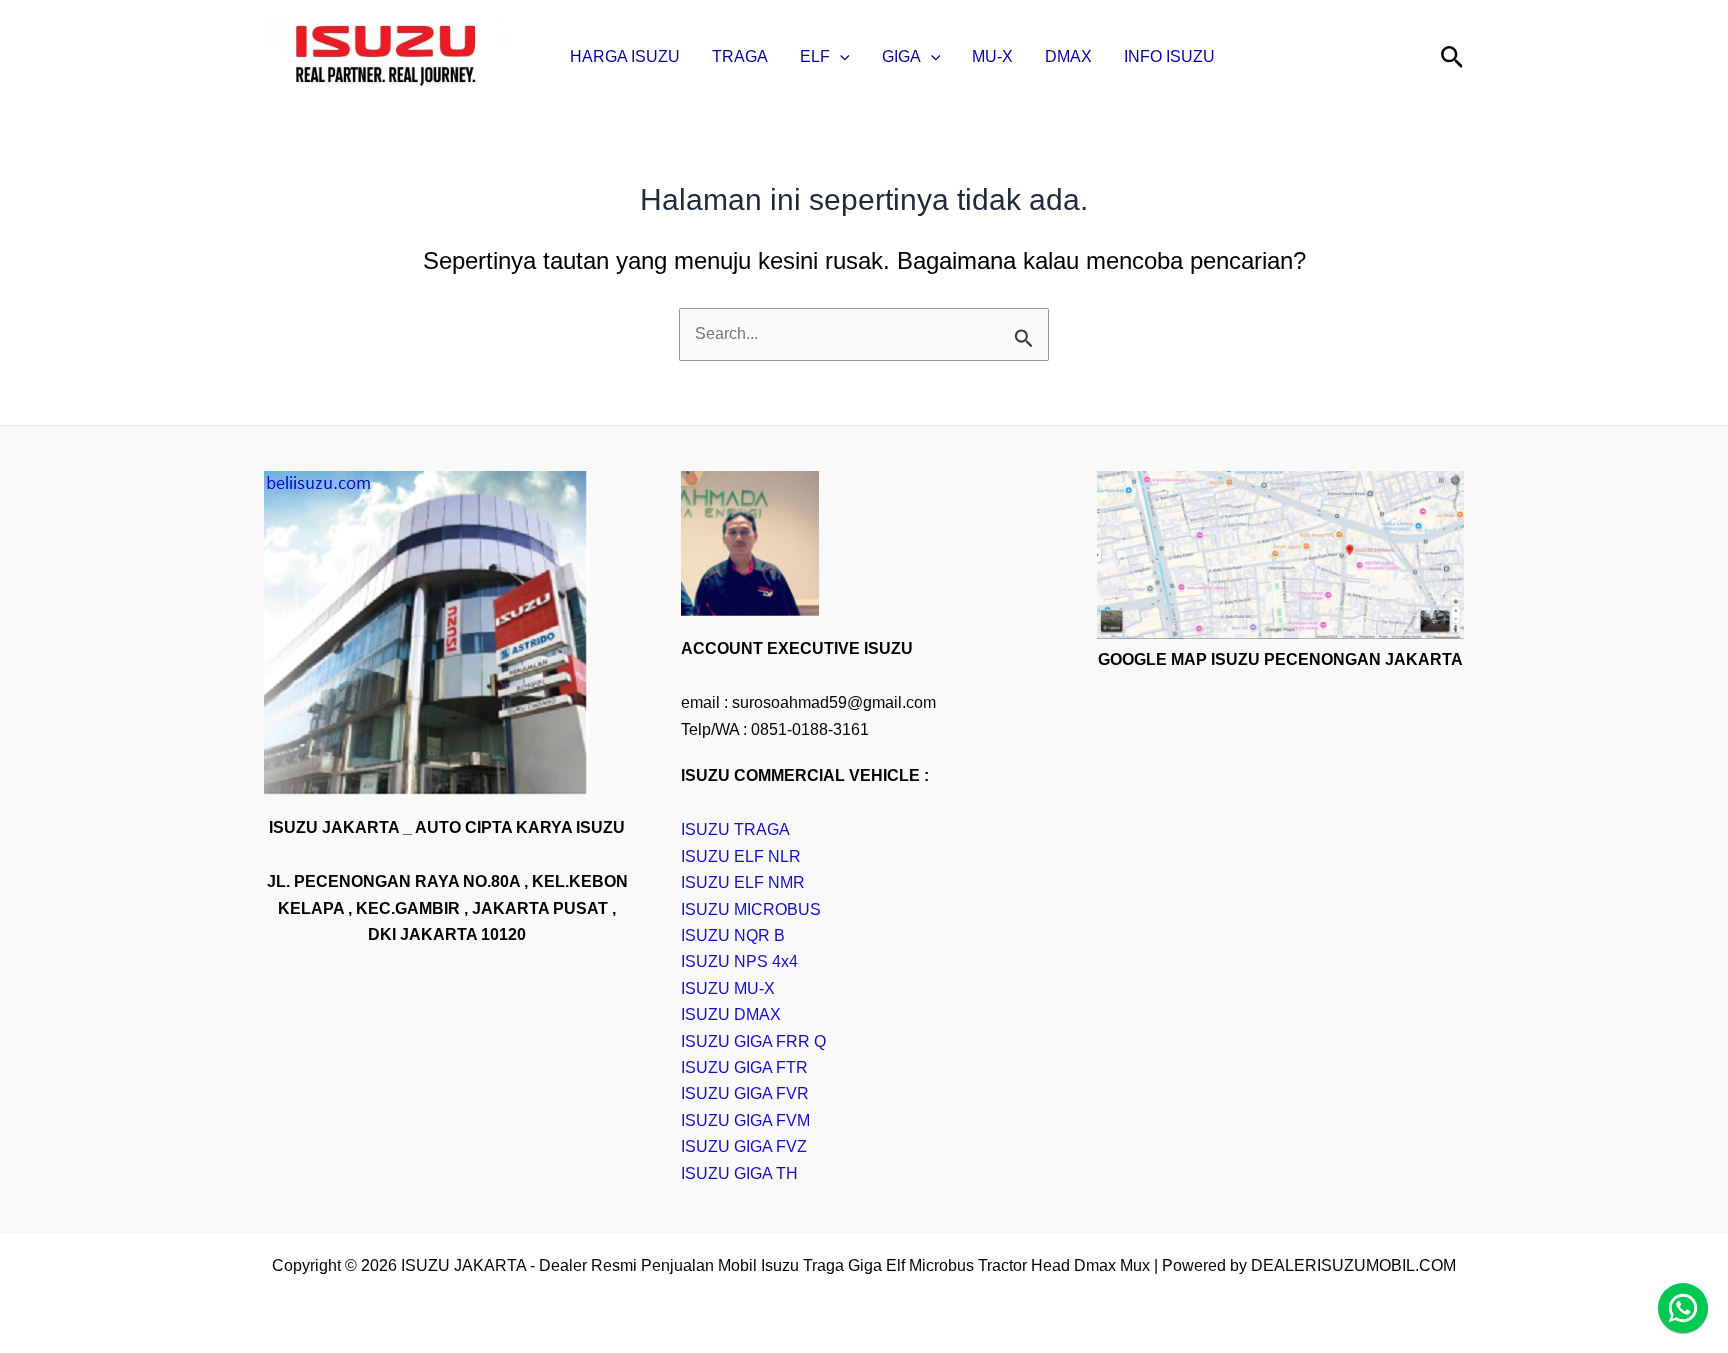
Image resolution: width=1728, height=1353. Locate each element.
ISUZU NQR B (733, 935)
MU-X (992, 56)
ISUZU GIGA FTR (744, 1067)
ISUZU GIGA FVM (745, 1120)
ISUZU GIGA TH (739, 1173)
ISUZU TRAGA (735, 829)
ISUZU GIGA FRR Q (753, 1041)
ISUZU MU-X (728, 988)
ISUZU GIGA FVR (745, 1093)
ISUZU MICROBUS (751, 909)
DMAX (1068, 56)
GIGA (901, 56)
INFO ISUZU (1169, 56)
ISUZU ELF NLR (741, 856)
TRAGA (740, 56)
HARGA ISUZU (625, 56)
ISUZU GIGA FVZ (744, 1146)
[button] (840, 57)
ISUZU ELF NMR (743, 882)
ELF (815, 56)
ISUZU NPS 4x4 (739, 961)
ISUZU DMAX (731, 1014)
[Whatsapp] (1683, 1308)
